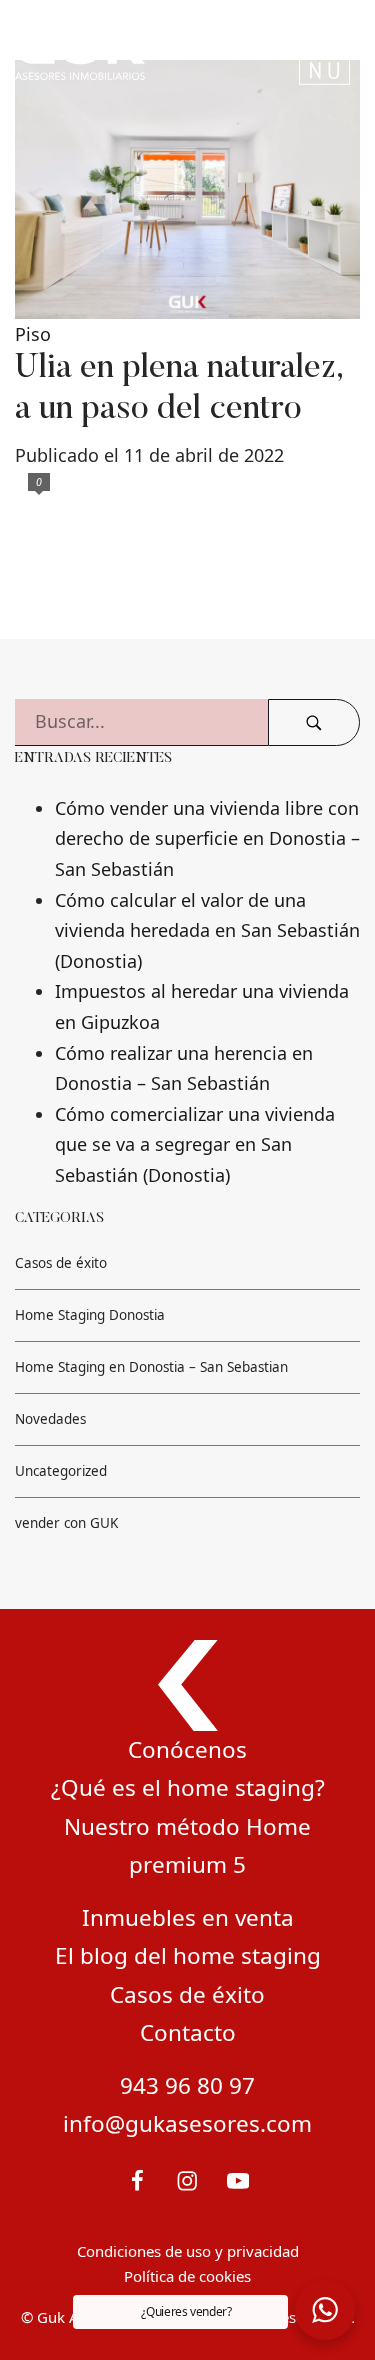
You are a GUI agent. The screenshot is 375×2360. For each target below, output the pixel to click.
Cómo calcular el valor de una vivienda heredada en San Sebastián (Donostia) (207, 930)
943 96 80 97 (187, 2085)
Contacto (188, 2032)
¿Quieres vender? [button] (186, 2311)
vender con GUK (66, 1523)
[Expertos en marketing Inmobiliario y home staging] (126, 50)
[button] (325, 2310)
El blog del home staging (188, 1955)
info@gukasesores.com (187, 2123)
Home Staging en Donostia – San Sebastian (151, 1368)
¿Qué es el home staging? (188, 1787)
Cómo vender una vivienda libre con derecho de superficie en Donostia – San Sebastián (207, 838)
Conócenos (187, 1749)
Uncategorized (61, 1472)
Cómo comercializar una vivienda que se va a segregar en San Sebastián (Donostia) (195, 1144)
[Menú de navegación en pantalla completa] (324, 50)
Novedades (50, 1420)
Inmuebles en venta (188, 1917)
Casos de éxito (61, 1264)
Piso (33, 334)
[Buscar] (314, 722)
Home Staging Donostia (90, 1316)
